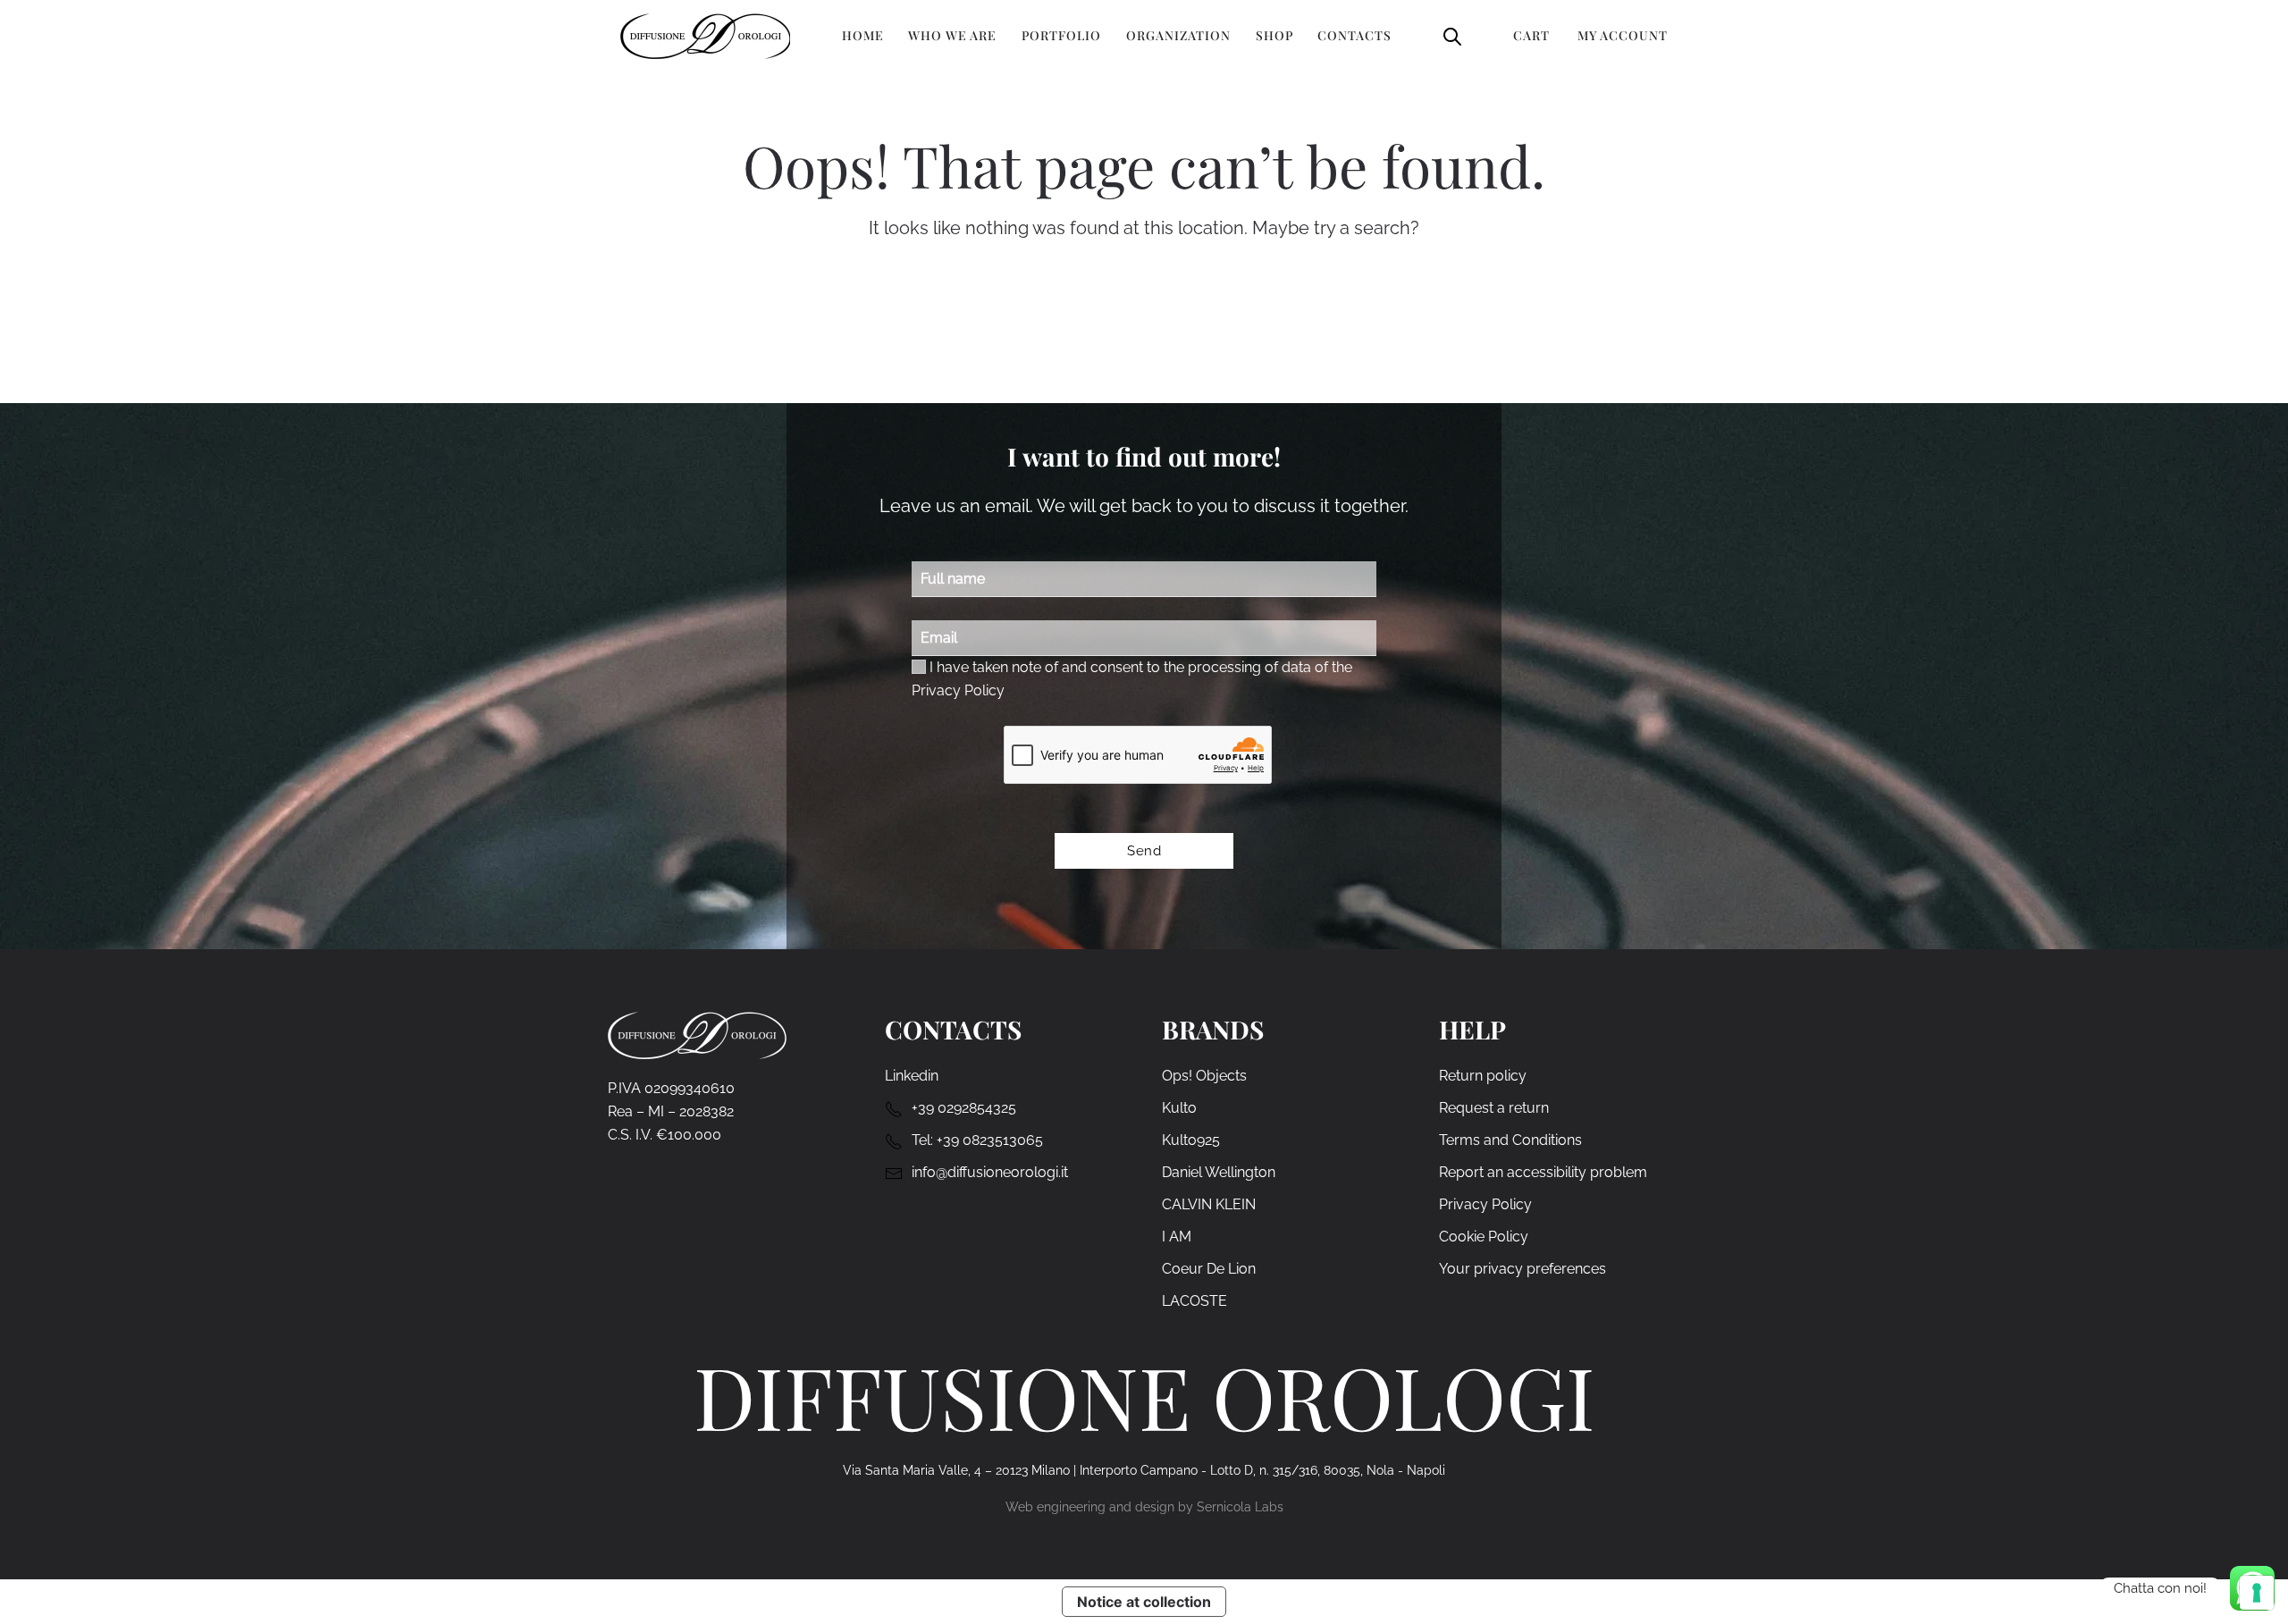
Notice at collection (1144, 1602)
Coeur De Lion (1209, 1269)
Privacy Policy (958, 690)
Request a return (1494, 1108)
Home (863, 35)
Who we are (952, 35)
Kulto (1179, 1108)
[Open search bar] (1452, 35)
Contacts (1354, 35)
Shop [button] (1274, 35)
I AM (1177, 1237)
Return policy (1483, 1076)
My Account (1623, 35)
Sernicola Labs (1240, 1507)
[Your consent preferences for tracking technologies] (2257, 1593)
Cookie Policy (1484, 1237)
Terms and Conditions (1510, 1140)
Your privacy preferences (1523, 1269)
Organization (1178, 35)
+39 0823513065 (990, 1140)
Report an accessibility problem (1543, 1172)
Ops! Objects (1204, 1076)
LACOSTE (1194, 1301)
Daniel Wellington (1219, 1172)
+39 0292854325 (964, 1108)
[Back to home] (705, 36)
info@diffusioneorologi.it (990, 1172)
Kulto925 (1191, 1140)
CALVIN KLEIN (1209, 1204)
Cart (1531, 35)
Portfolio (1061, 35)
